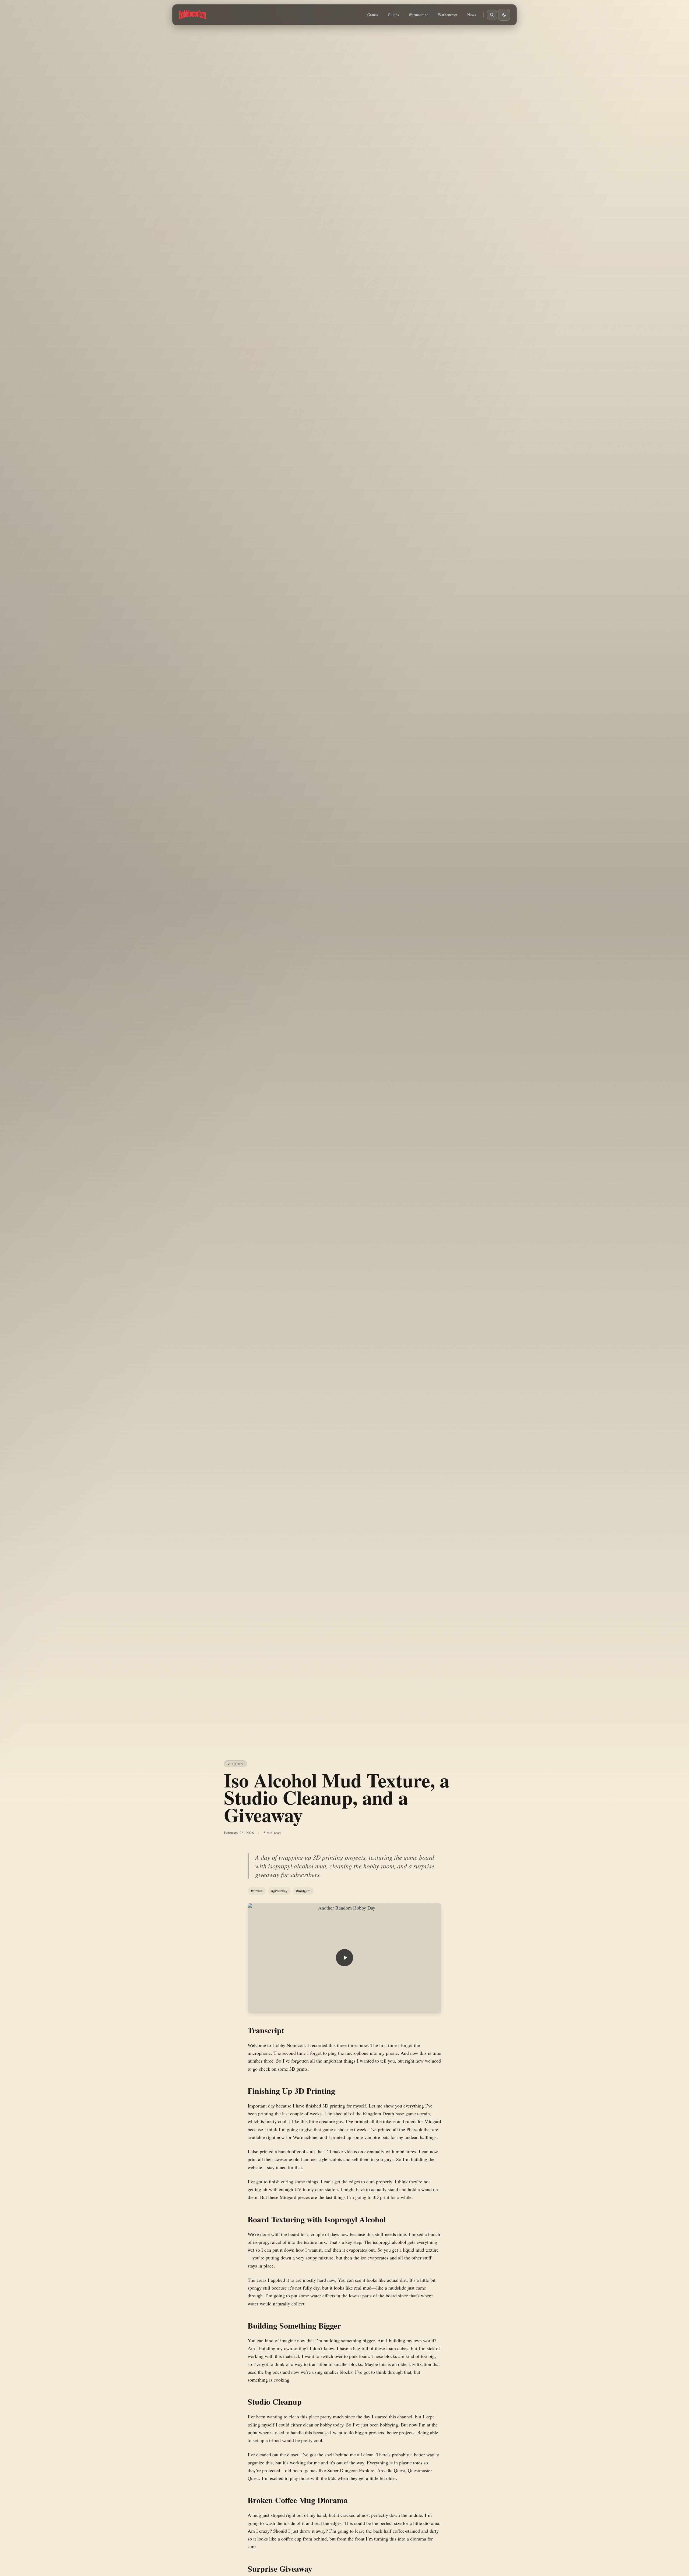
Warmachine (419, 15)
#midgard (303, 1891)
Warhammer (448, 15)
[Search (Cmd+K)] (492, 15)
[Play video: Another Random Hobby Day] (344, 1958)
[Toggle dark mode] (504, 15)
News (472, 15)
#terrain (257, 1891)
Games (373, 15)
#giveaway (279, 1891)
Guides (393, 15)
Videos (235, 1764)
